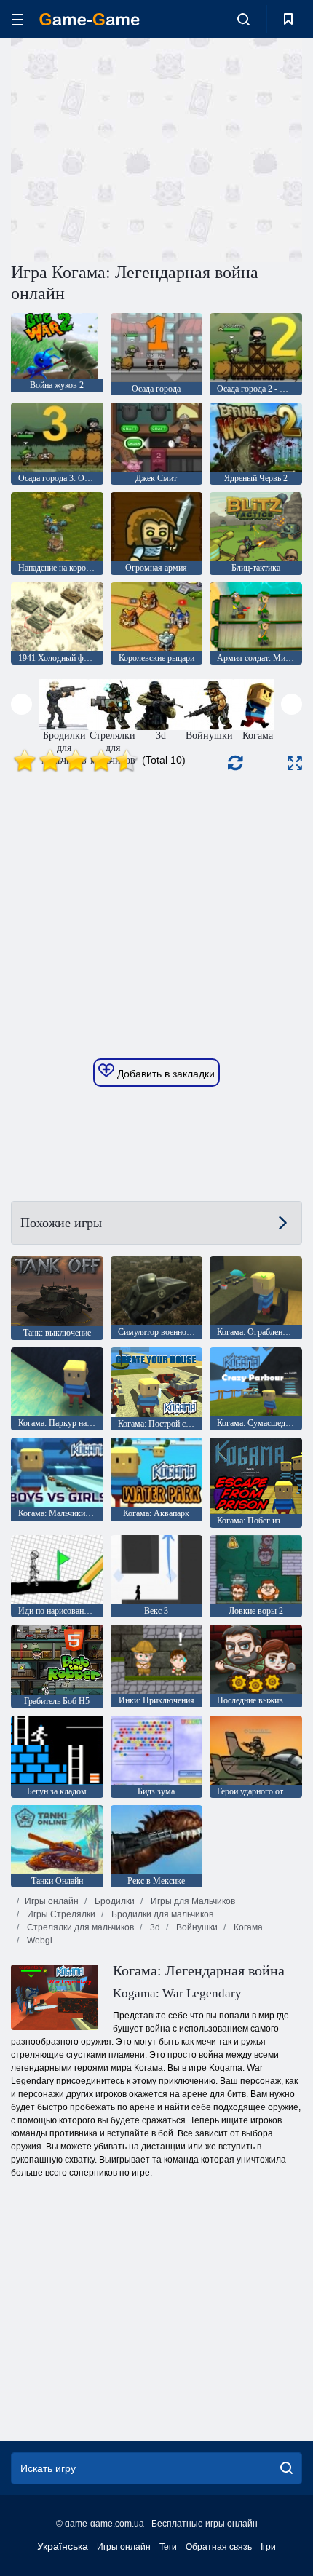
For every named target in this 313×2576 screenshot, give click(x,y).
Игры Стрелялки (60, 1914)
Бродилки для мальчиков (161, 1914)
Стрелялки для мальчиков (79, 1927)
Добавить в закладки (165, 1074)
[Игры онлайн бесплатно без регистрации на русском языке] (90, 19)
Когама (247, 1927)
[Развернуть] (295, 763)
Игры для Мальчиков (192, 1901)
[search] (286, 2468)
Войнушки (196, 1927)
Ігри (268, 2547)
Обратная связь (219, 2547)
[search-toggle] (243, 19)
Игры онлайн (52, 1901)
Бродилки (114, 1901)
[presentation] (21, 704)
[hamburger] (17, 19)
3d (154, 1927)
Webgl (39, 1941)
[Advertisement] (134, 148)
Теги (168, 2547)
